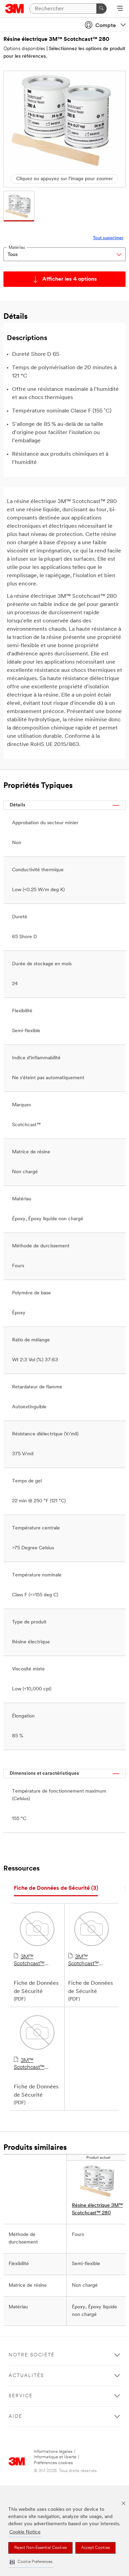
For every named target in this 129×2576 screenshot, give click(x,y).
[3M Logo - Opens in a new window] (15, 9)
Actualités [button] (26, 2376)
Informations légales (53, 2452)
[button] (31, 2562)
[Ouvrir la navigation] (120, 9)
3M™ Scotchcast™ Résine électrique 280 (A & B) (35, 1961)
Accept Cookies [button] (95, 2548)
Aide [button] (15, 2417)
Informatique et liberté (55, 2457)
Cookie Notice (25, 2532)
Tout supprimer (108, 238)
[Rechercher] (101, 9)
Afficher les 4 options (70, 279)
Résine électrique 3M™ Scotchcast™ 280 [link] (97, 2209)
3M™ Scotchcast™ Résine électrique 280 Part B (35, 2064)
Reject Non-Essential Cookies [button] (40, 2548)
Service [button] (21, 2396)
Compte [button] (106, 26)
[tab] (56, 1889)
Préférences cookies (53, 2463)
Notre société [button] (32, 2355)
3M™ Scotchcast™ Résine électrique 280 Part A (89, 1961)
